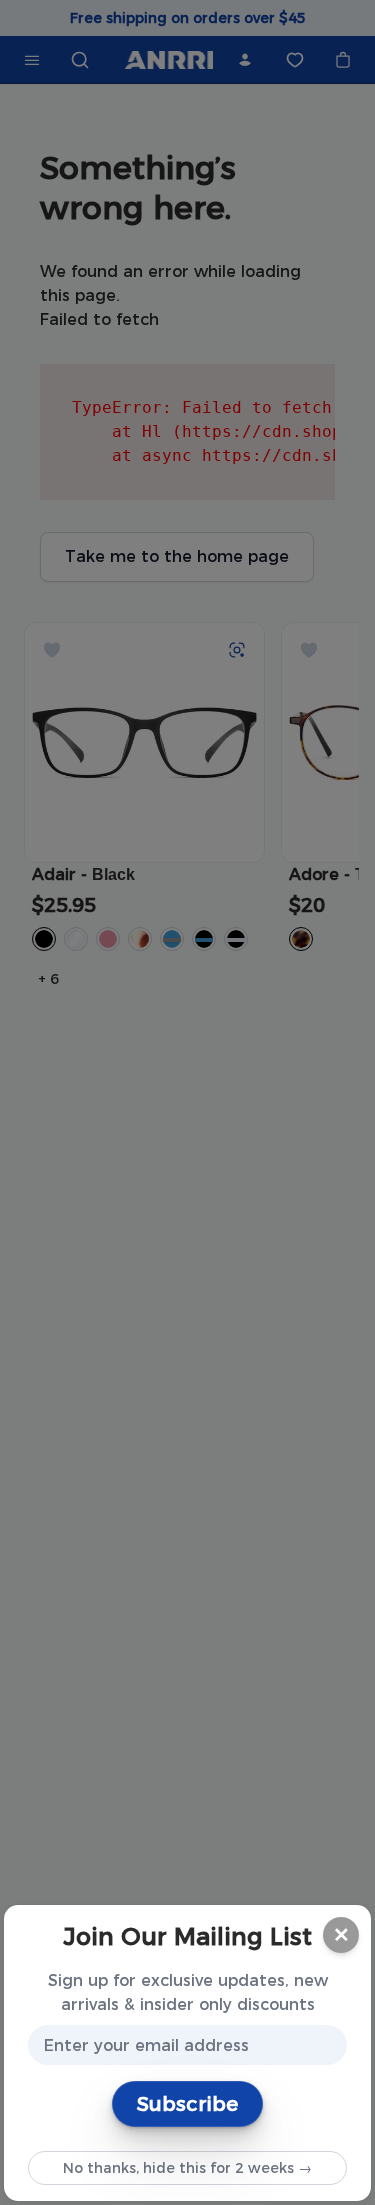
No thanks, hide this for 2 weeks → (187, 2168)
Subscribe (187, 2104)
